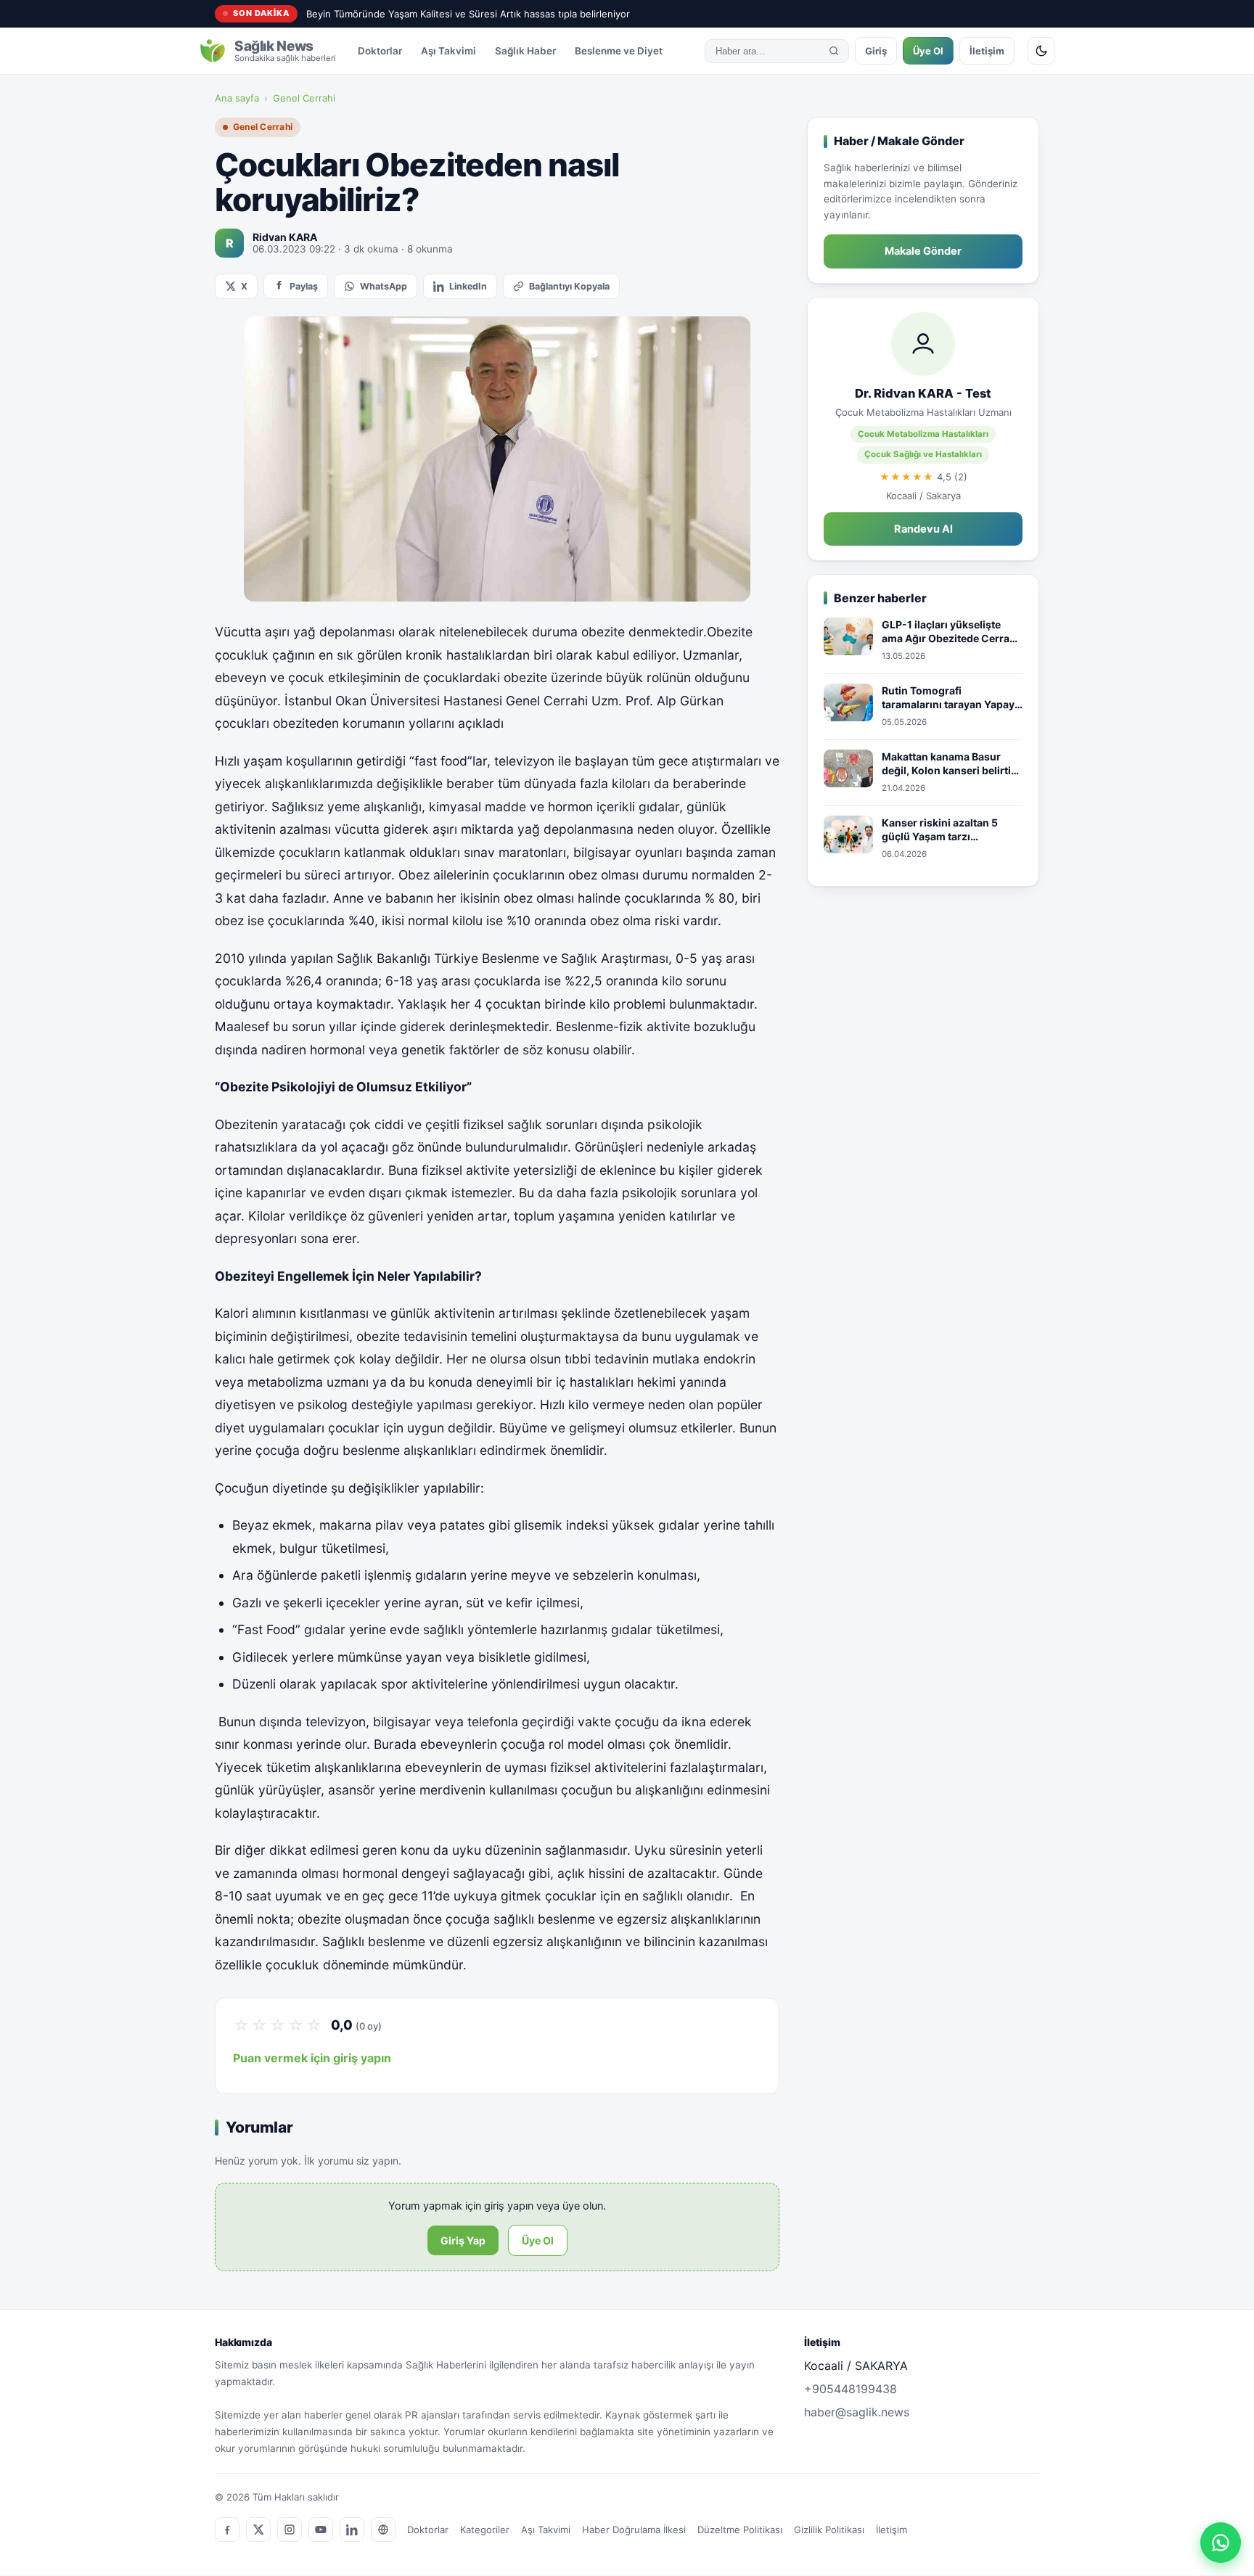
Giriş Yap (463, 2240)
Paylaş (304, 286)
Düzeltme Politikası (740, 2530)
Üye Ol (928, 51)
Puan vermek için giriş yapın (312, 2058)
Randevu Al (923, 529)
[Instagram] (290, 2530)
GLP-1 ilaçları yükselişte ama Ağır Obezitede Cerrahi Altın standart (950, 632)
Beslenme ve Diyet (619, 51)
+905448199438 (851, 2389)
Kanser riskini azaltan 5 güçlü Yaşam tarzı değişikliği (940, 830)
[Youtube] (321, 2530)
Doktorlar (380, 51)
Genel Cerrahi (304, 98)
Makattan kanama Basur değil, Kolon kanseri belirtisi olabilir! (951, 764)
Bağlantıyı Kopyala (569, 286)
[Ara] (834, 51)
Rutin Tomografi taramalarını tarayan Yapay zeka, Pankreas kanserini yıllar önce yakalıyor (948, 698)
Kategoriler (485, 2530)
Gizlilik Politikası (829, 2530)
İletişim (987, 51)
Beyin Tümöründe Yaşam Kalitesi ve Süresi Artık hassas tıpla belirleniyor (468, 14)
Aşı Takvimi (448, 51)
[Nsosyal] (383, 2530)
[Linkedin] (352, 2530)
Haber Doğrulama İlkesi (634, 2530)
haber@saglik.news (857, 2412)
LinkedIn (468, 286)
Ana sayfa (237, 98)
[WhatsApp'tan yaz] (1221, 2543)
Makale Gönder (923, 251)
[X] (258, 2530)
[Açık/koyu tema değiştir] (1041, 51)
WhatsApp (384, 286)
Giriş (876, 51)
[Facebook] (227, 2530)
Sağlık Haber (525, 51)
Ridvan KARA (285, 237)
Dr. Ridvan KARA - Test (923, 393)
